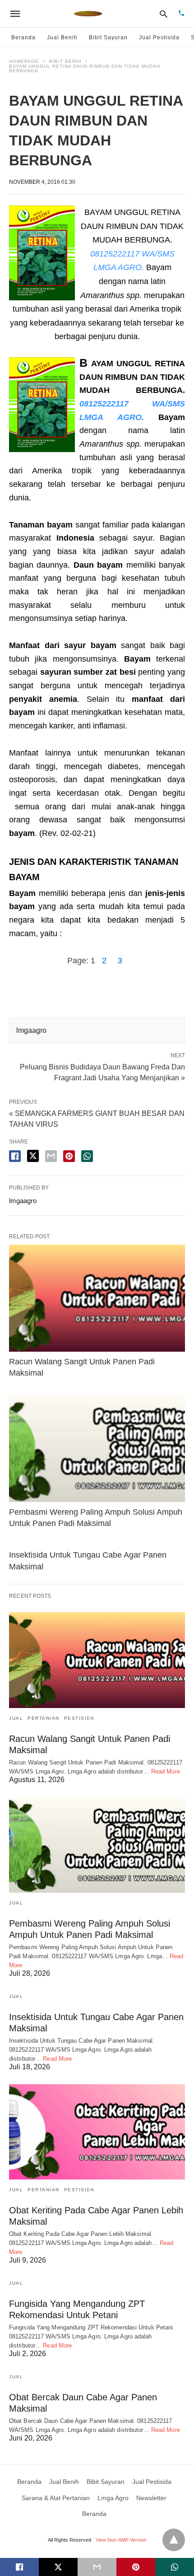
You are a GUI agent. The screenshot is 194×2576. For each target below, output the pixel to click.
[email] (97, 2567)
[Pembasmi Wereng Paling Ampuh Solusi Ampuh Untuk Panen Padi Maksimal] (97, 1448)
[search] (164, 14)
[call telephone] (181, 14)
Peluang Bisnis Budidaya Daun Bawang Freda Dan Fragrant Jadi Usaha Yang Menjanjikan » (102, 1072)
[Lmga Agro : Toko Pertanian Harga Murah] (88, 14)
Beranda (23, 37)
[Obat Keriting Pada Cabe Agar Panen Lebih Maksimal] (97, 2132)
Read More (166, 1771)
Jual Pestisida (159, 37)
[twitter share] (33, 1156)
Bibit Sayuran (108, 37)
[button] (42, 253)
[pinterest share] (69, 1156)
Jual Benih (62, 37)
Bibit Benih (65, 61)
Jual (16, 1718)
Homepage (24, 61)
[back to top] (174, 2540)
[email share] (51, 1156)
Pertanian (44, 1718)
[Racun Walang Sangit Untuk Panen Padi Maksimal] (97, 1298)
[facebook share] (15, 1156)
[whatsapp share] (87, 1156)
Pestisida (79, 1718)
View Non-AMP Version (121, 2540)
